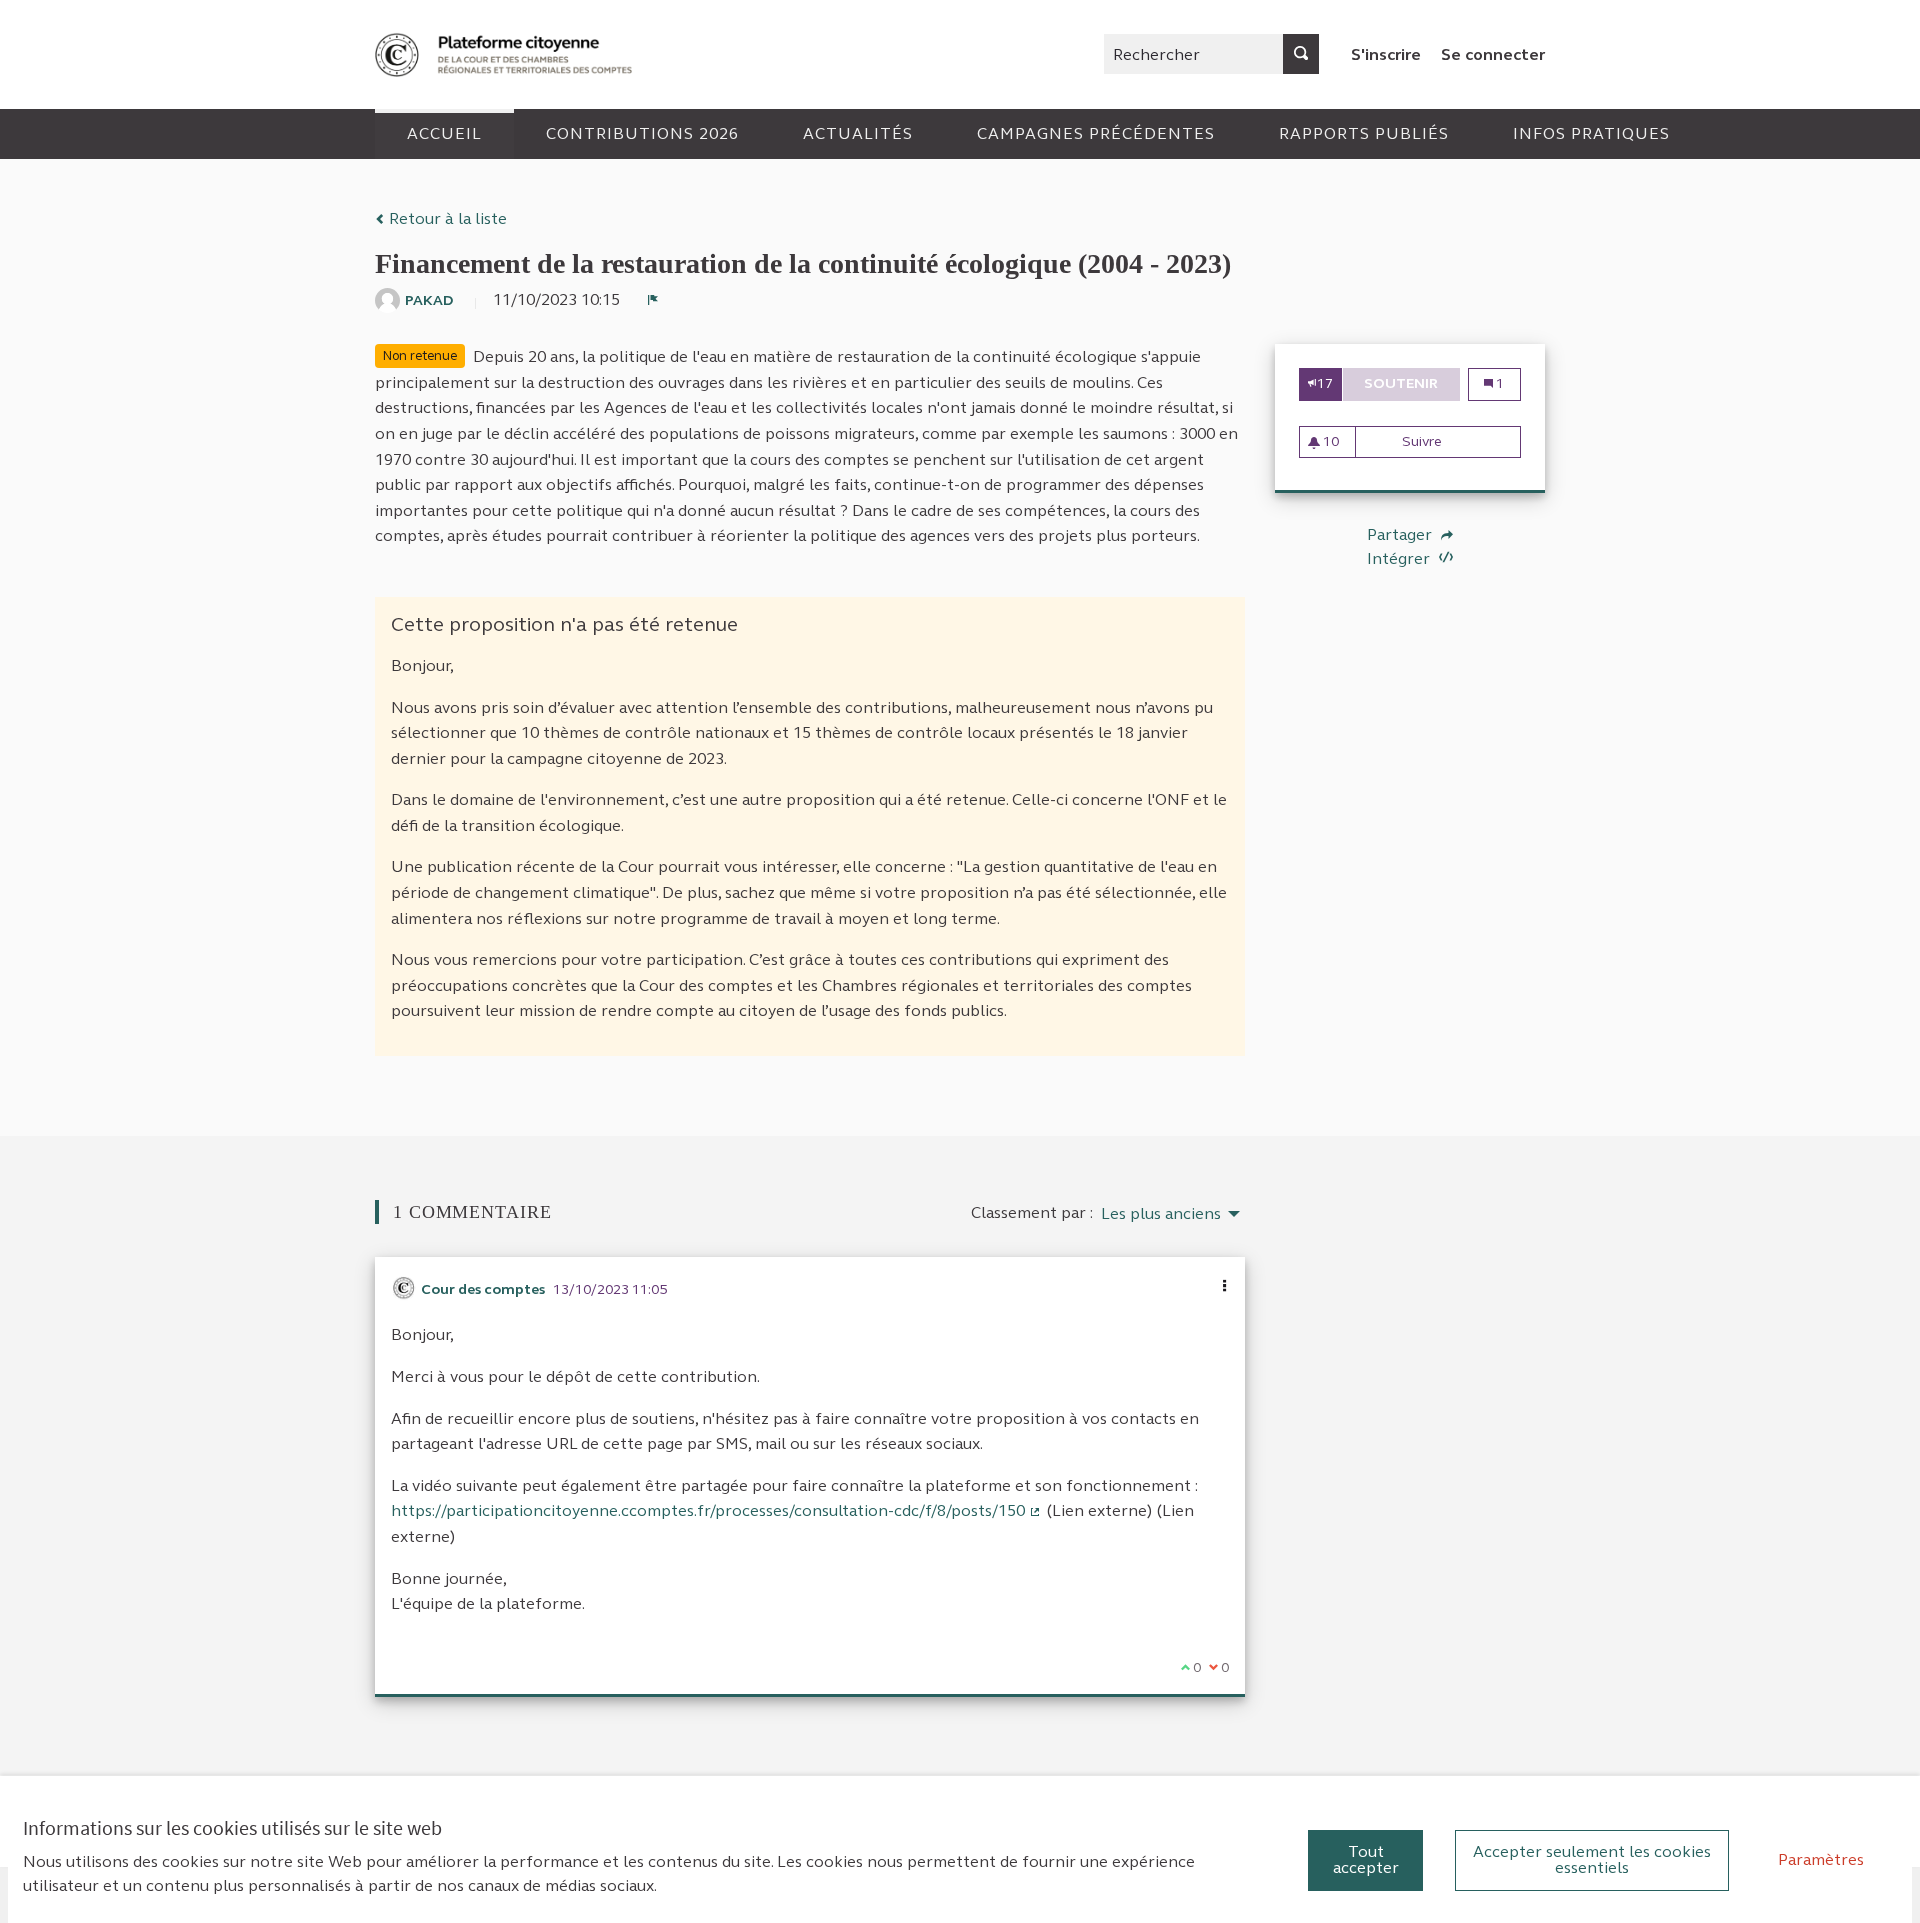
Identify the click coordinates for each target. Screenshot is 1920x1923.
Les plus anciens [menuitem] (1161, 1214)
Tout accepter (1366, 1859)
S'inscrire (1386, 54)
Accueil (444, 133)
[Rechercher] (1301, 54)
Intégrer (1400, 558)
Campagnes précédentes (1096, 133)
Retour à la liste (446, 218)
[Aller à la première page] (506, 54)
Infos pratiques (1591, 133)
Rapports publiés (1364, 133)
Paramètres (1821, 1859)
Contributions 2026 (642, 133)
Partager (1401, 535)
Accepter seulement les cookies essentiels (1592, 1859)
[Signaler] (653, 300)
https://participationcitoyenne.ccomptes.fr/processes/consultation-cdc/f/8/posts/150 (716, 1510)
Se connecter (1493, 54)
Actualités (858, 133)
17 (1325, 383)
